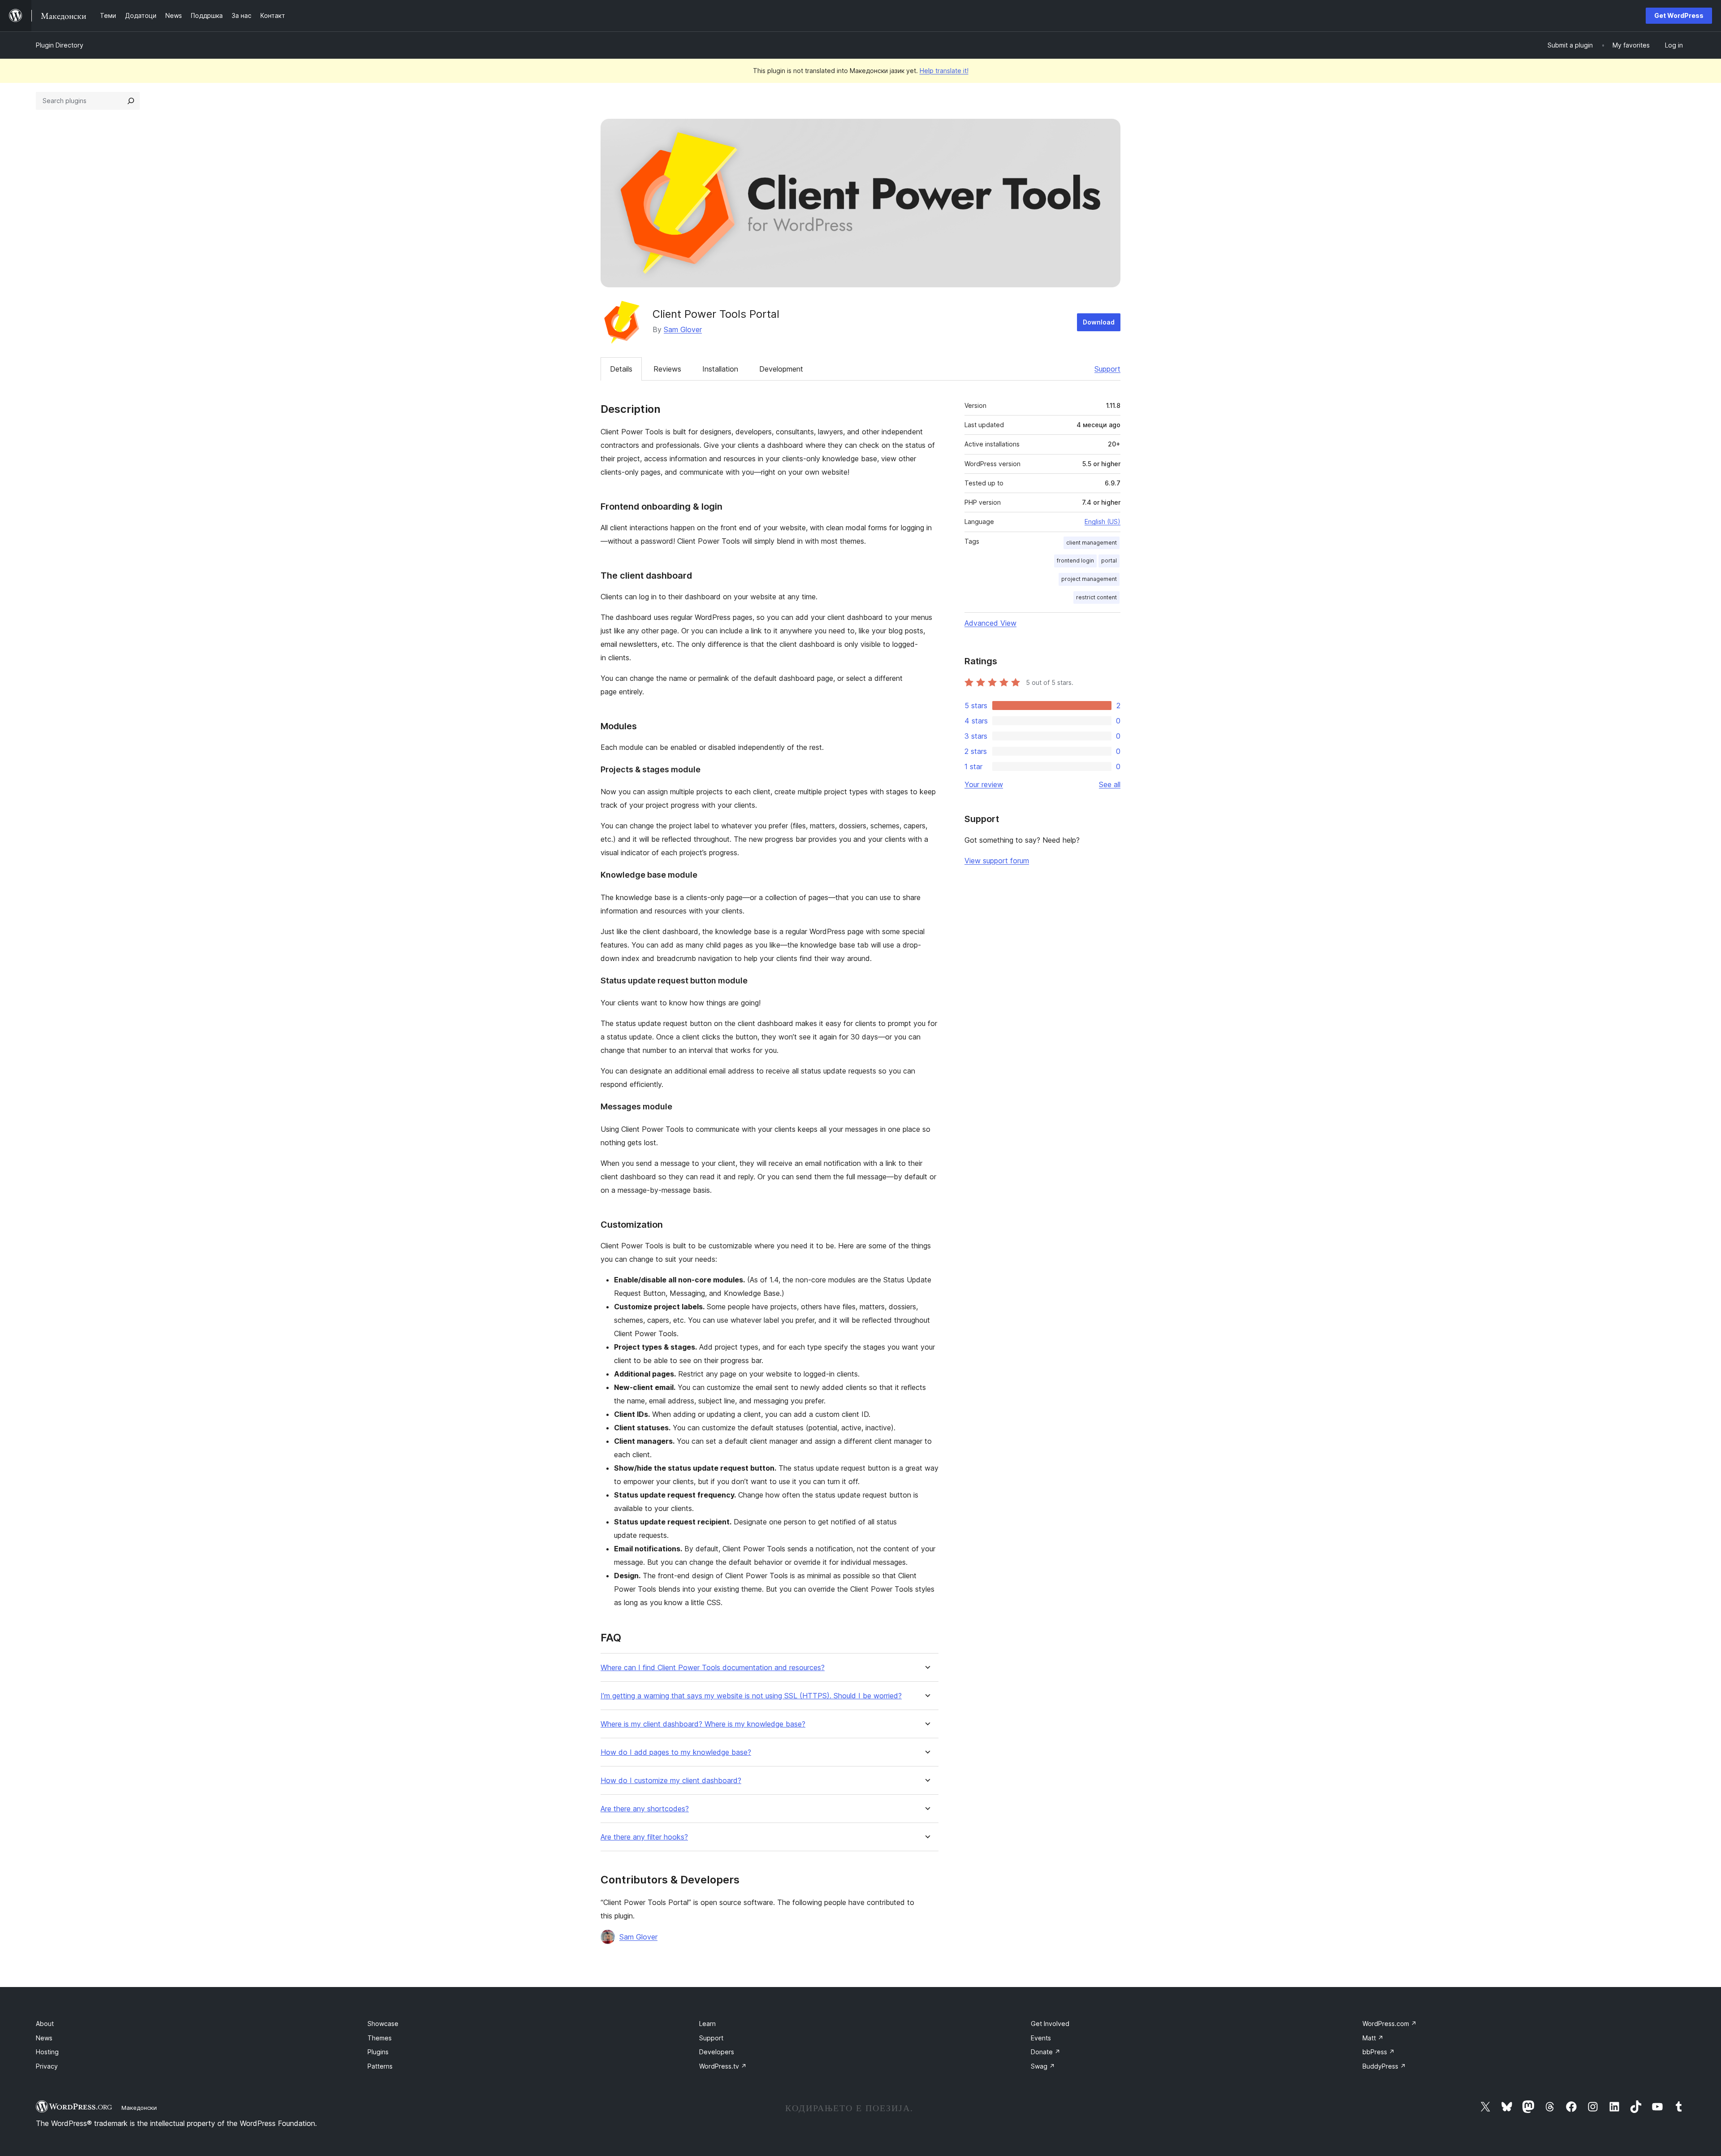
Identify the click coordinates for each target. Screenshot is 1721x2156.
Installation (720, 369)
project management (1089, 579)
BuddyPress (1384, 2066)
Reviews (667, 369)
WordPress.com (1390, 2024)
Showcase (383, 2024)
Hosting (47, 2052)
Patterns (380, 2066)
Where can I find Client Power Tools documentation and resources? (713, 1668)
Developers (717, 2052)
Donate (1046, 2052)
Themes (380, 2038)
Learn (707, 2024)
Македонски (139, 2108)
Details (621, 369)
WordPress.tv (723, 2066)
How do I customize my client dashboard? (671, 1781)
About (45, 2024)
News (44, 2038)
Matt (1373, 2038)
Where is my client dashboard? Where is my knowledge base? (703, 1724)
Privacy (47, 2066)
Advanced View (990, 623)
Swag (1043, 2066)
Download (1099, 322)
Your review (984, 784)
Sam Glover (683, 329)
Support (1107, 369)
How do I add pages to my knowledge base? (676, 1752)
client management (1092, 543)
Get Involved (1050, 2024)
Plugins (378, 2052)
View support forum (997, 861)
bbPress (1379, 2052)
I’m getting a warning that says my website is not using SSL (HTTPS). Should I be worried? (751, 1696)
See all (1110, 784)
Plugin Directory (60, 45)
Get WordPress (1679, 15)
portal (1109, 561)
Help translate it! (944, 71)
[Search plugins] (131, 101)
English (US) (1103, 522)
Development (781, 369)
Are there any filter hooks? (644, 1837)
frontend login (1075, 561)
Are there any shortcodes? (645, 1809)
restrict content (1096, 597)
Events (1041, 2038)
